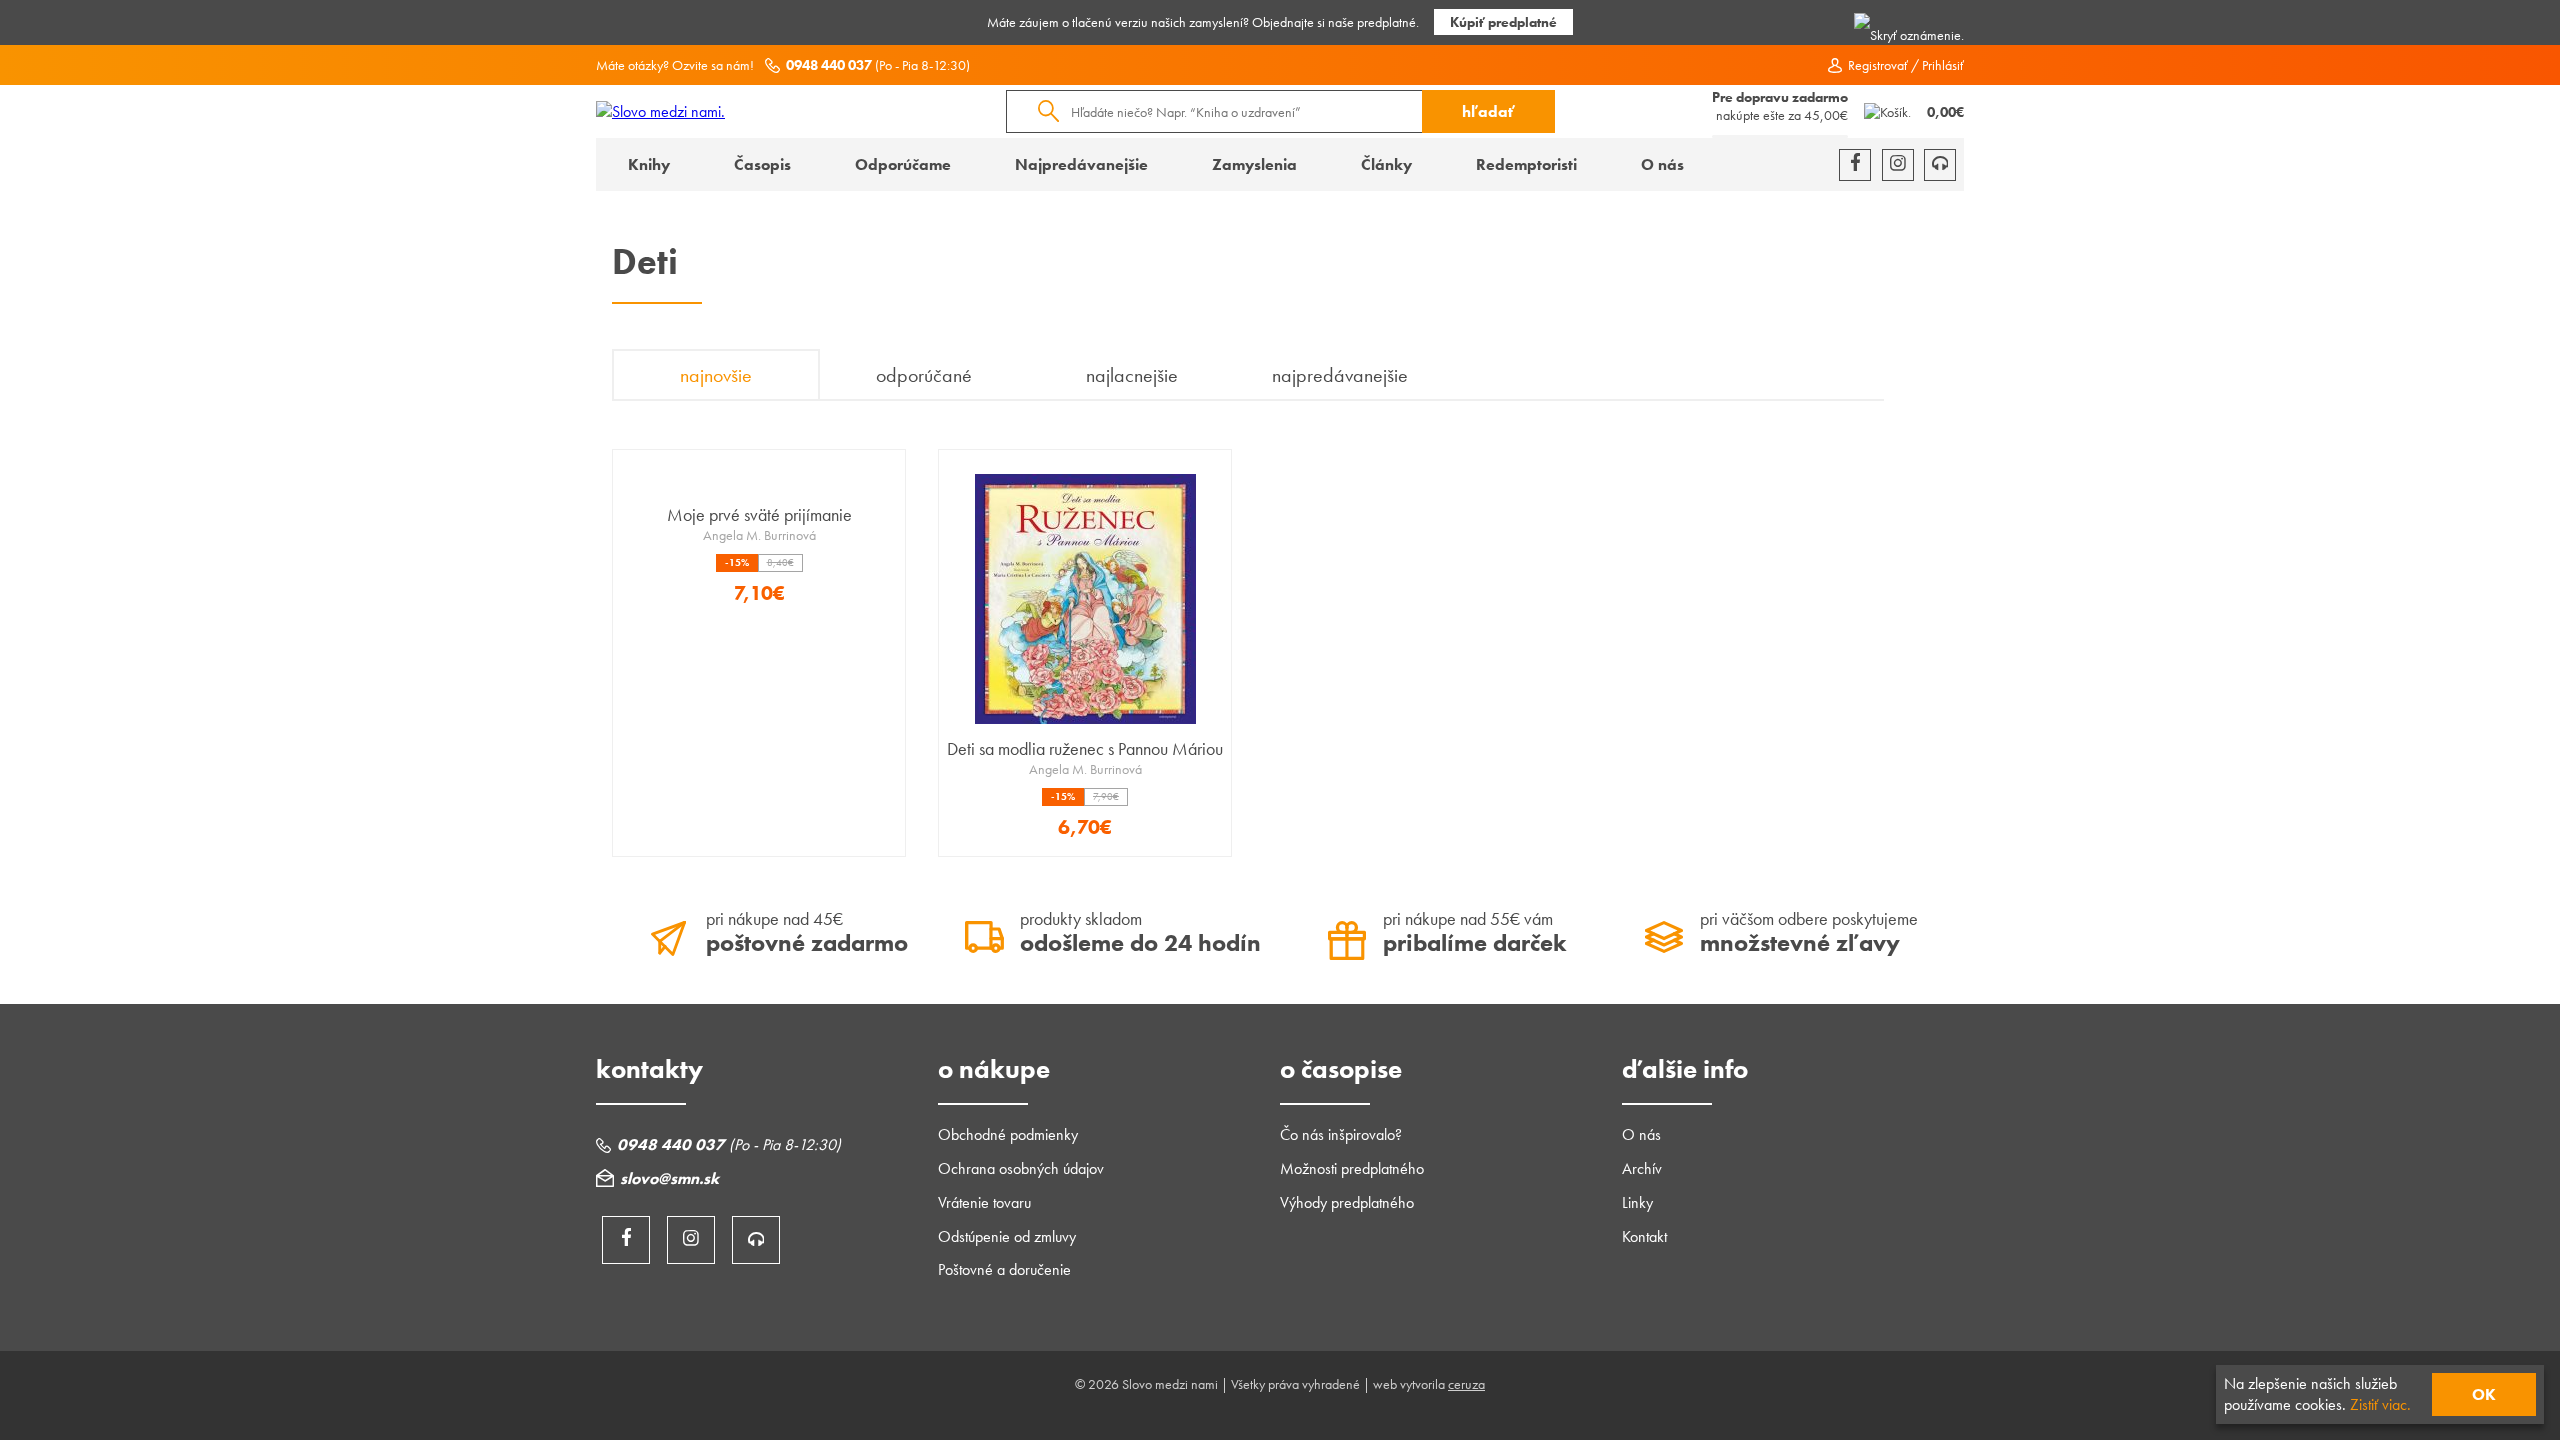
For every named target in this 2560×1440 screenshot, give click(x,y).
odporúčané (924, 375)
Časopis (762, 164)
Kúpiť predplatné (1503, 22)
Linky (1637, 1202)
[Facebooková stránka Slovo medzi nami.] (1855, 165)
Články (1386, 164)
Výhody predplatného (1347, 1202)
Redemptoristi (1526, 164)
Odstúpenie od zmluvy (1007, 1236)
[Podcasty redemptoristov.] (1940, 165)
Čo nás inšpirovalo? (1341, 1134)
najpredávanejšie (1340, 375)
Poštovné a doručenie (1004, 1269)
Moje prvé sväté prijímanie (759, 514)
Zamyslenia (1254, 164)
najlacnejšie (1132, 375)
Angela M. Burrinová (759, 535)
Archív (1642, 1168)
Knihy (649, 164)
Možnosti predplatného (1352, 1168)
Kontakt (1644, 1236)
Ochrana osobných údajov (1021, 1168)
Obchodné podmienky (1008, 1134)
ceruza (1466, 1384)
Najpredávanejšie (1081, 164)
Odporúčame (903, 164)
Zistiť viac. (2380, 1404)
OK (2484, 1394)
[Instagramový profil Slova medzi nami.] (1898, 165)
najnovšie (716, 375)
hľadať (1488, 111)
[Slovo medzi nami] (660, 111)
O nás (1662, 164)
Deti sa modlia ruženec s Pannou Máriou (1085, 748)
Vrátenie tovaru (984, 1202)
